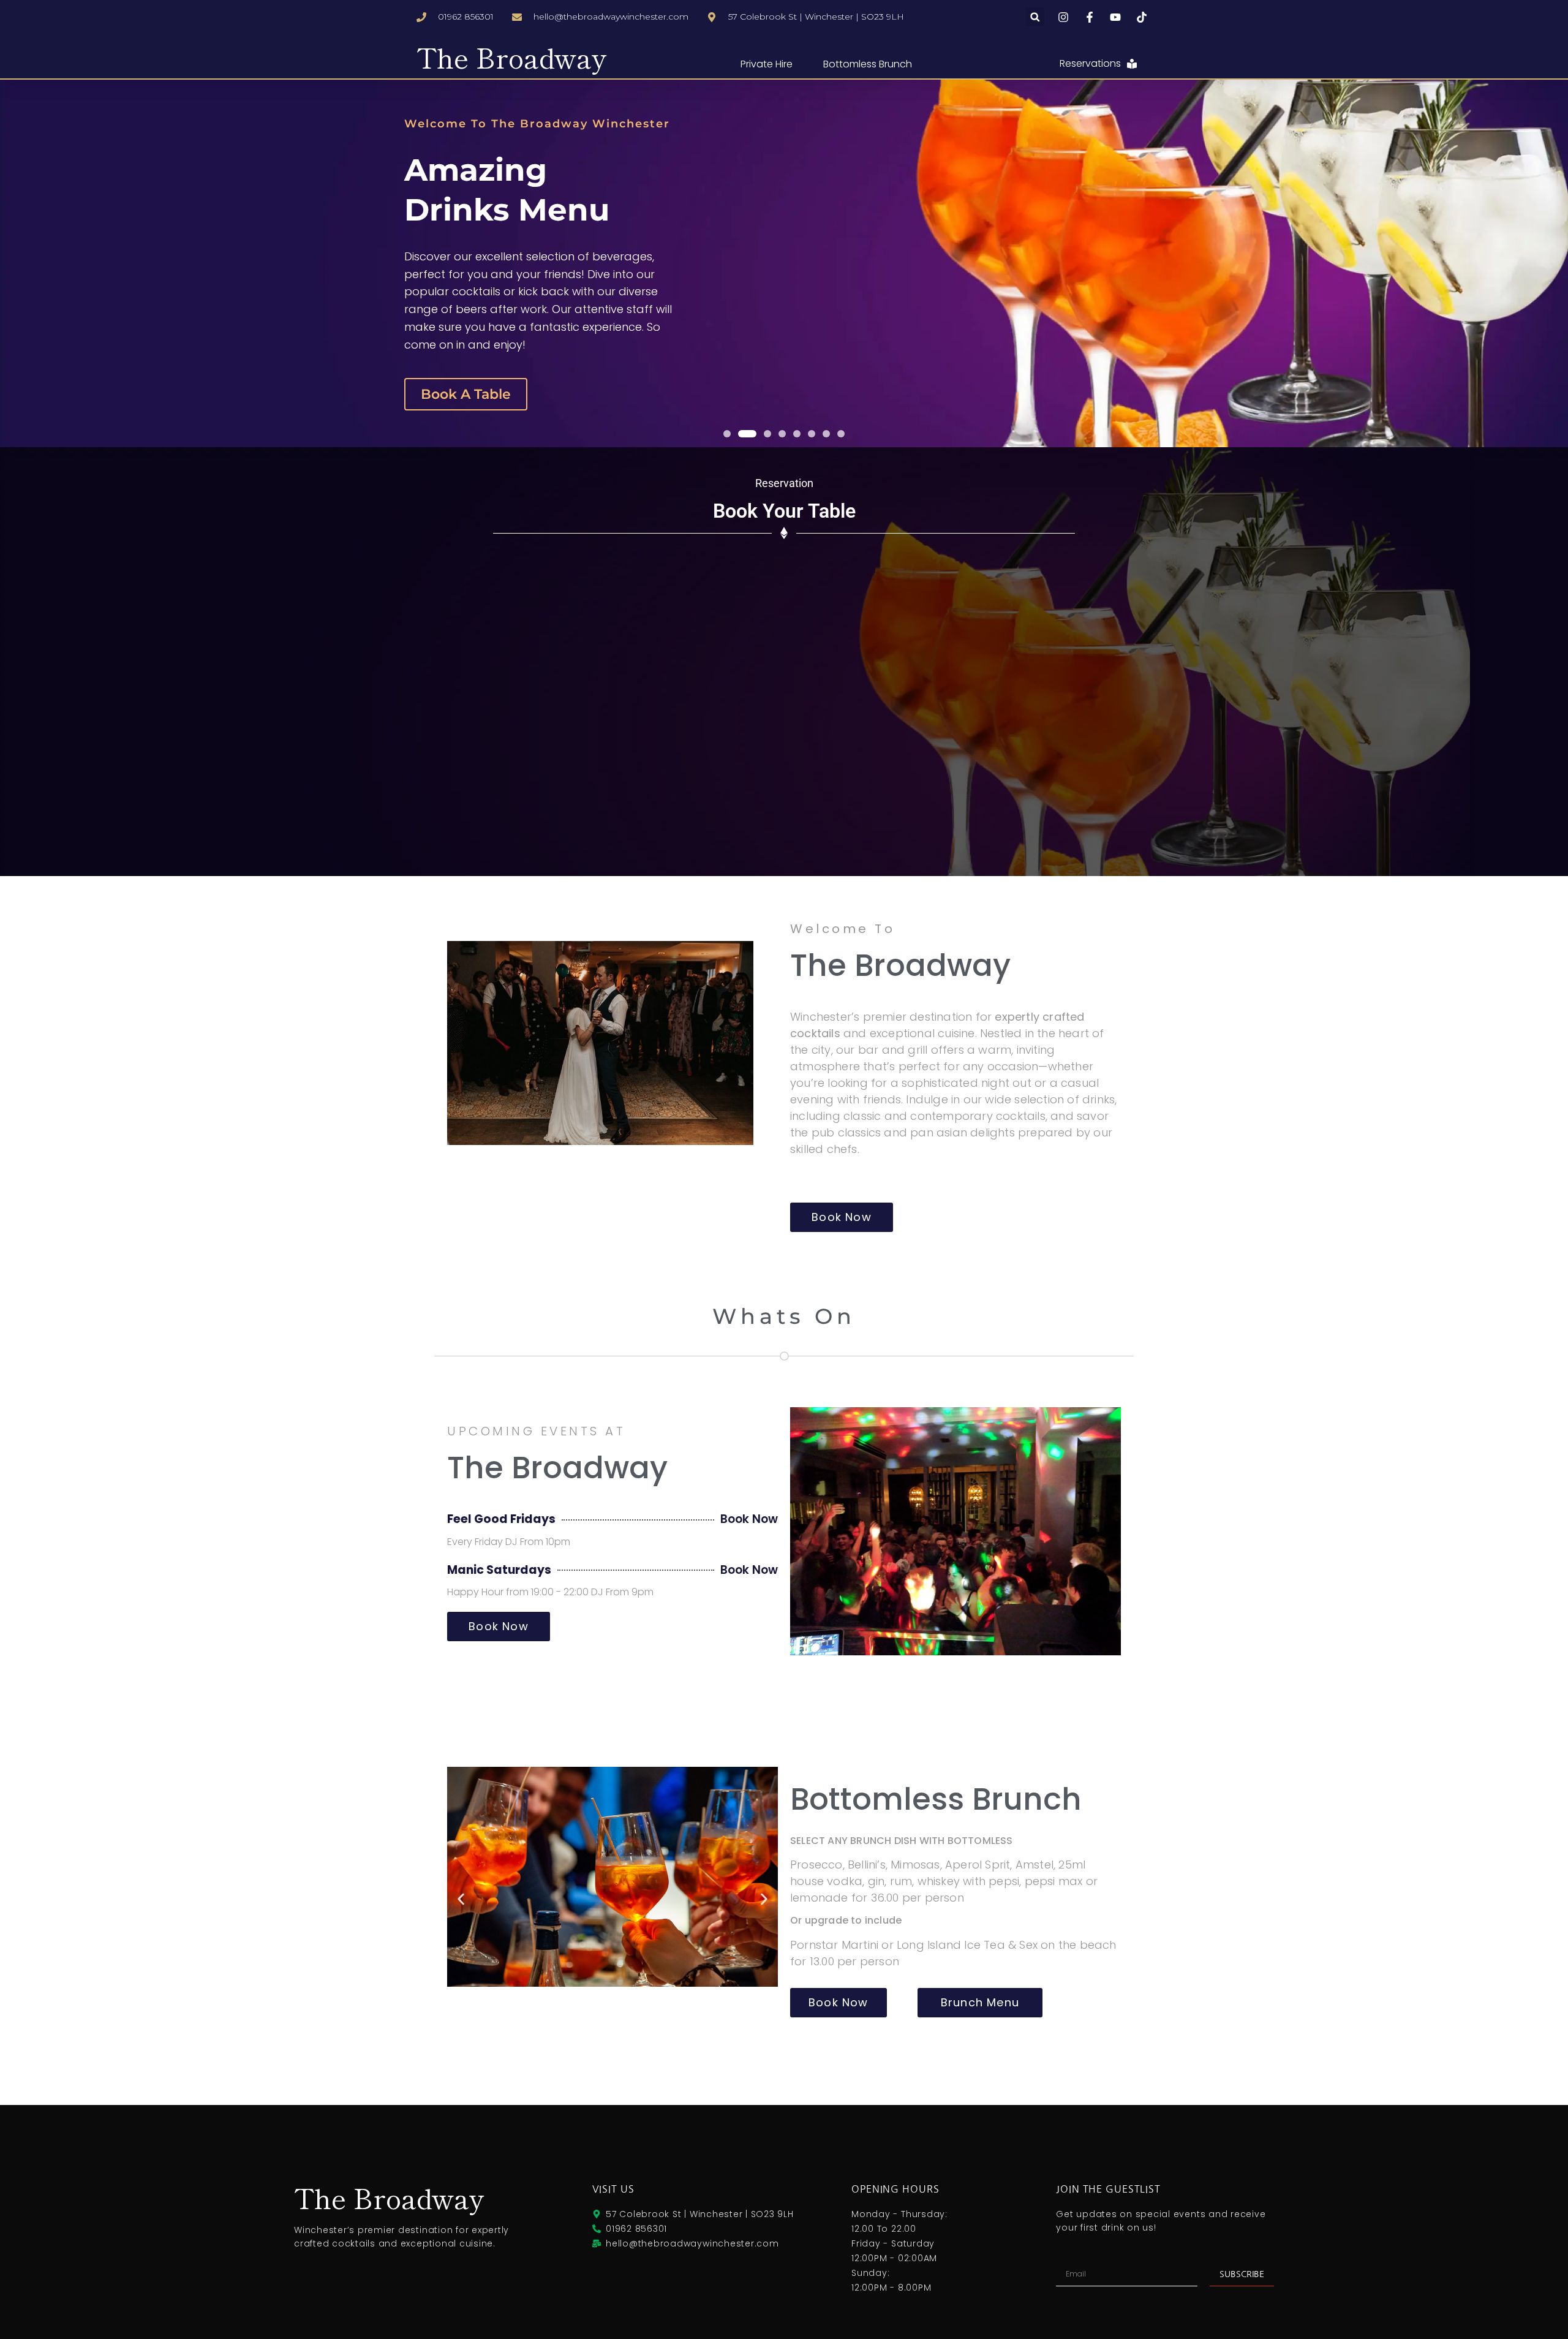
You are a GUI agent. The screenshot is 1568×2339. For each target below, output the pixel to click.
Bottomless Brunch (868, 64)
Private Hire (767, 64)
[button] (1035, 17)
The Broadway (512, 57)
